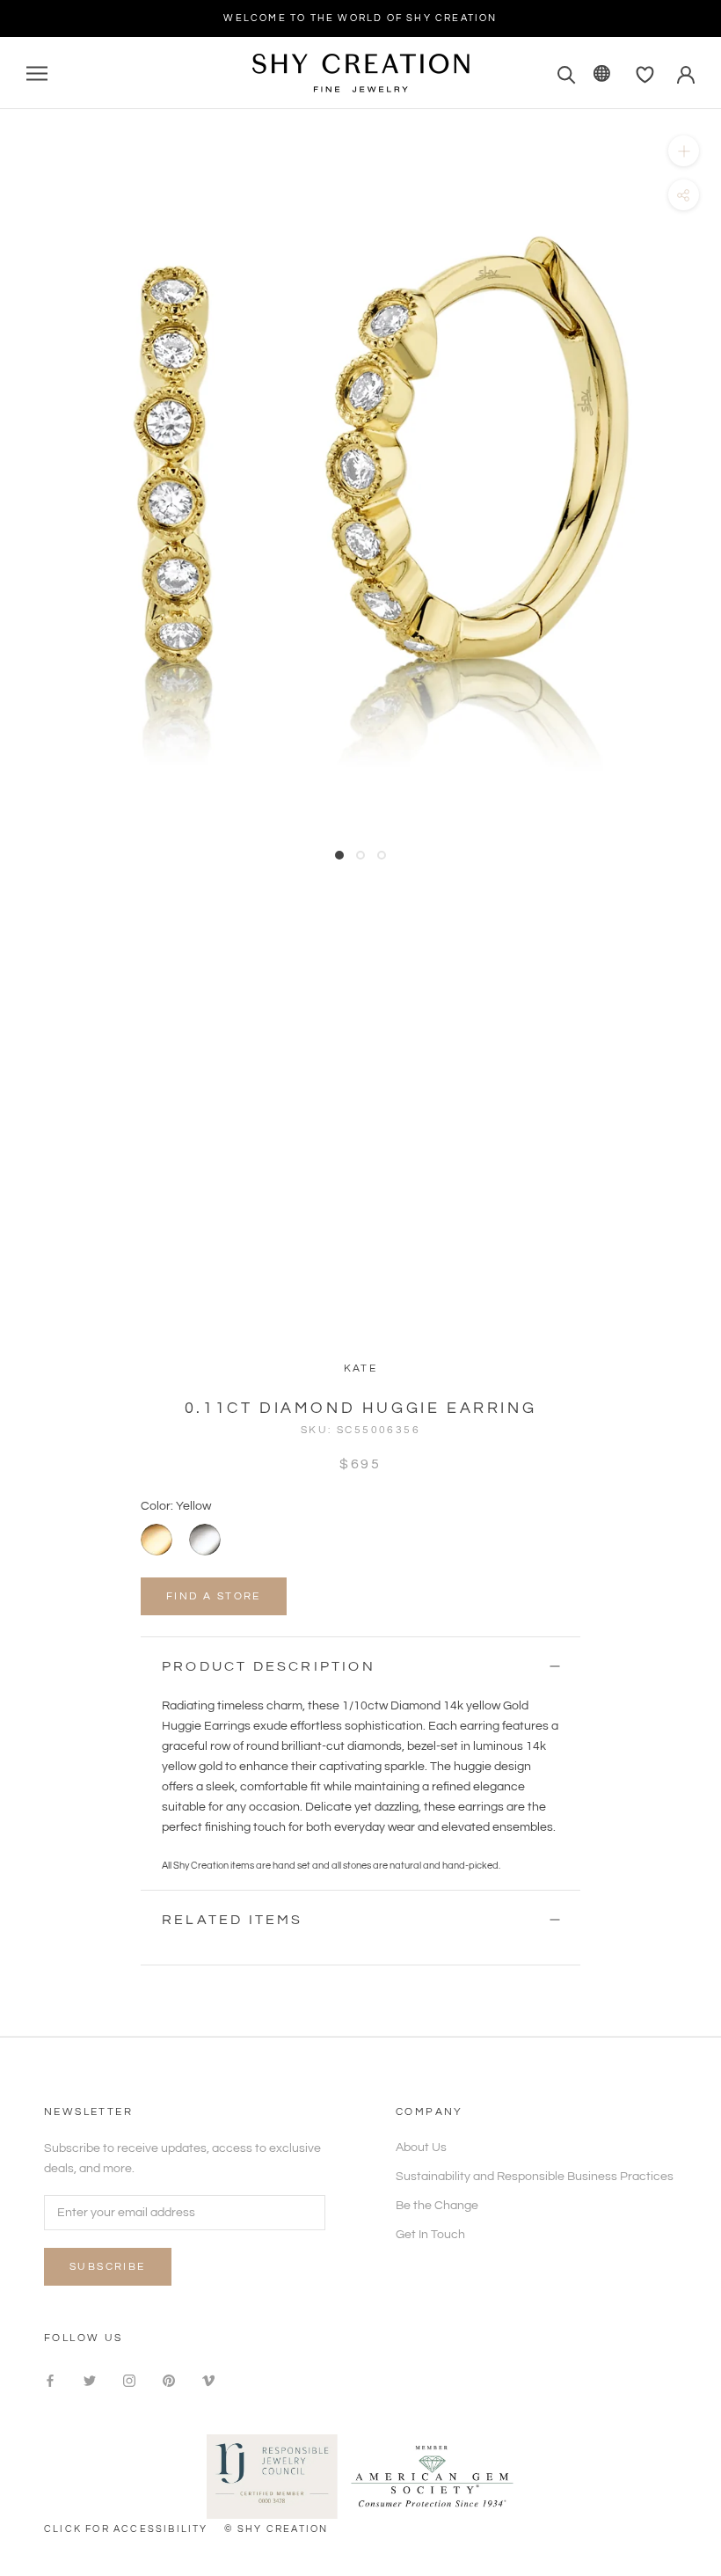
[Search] (567, 73)
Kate (361, 1368)
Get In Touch (430, 2235)
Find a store (214, 1596)
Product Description (269, 1666)
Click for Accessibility (126, 2529)
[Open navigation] (37, 73)
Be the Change (437, 2206)
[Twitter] (90, 2380)
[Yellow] (157, 1540)
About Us (421, 2148)
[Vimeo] (208, 2380)
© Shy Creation (277, 2529)
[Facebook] (50, 2380)
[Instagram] (129, 2380)
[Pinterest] (169, 2380)
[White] (205, 1540)
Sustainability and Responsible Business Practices (535, 2177)
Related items (233, 1920)
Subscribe (108, 2267)
